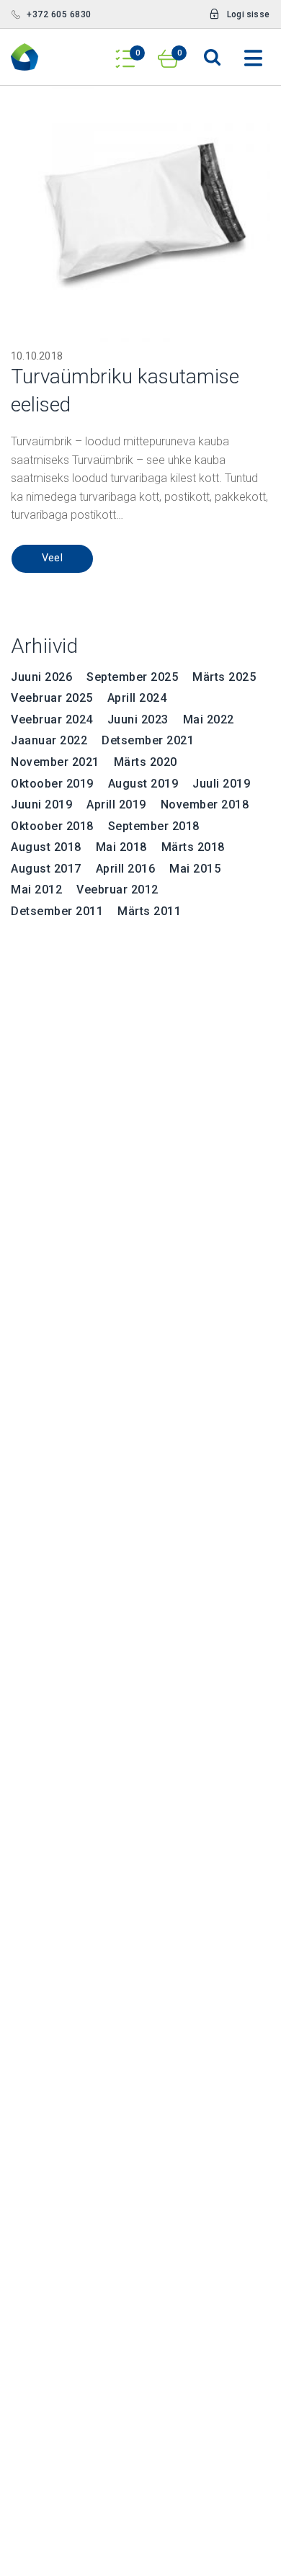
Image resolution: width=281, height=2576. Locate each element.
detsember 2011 (57, 911)
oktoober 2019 (52, 784)
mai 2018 (121, 847)
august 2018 (46, 847)
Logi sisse (248, 14)
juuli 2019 (221, 784)
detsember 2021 (148, 740)
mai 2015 (195, 869)
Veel (53, 558)
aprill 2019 (116, 805)
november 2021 (55, 762)
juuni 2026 (41, 677)
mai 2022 (209, 719)
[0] (125, 54)
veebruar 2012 (117, 890)
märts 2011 (149, 911)
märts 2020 (146, 762)
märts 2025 (224, 677)
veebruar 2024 (52, 719)
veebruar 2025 (52, 698)
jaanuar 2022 (49, 740)
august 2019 (143, 784)
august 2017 (46, 869)
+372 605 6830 (59, 14)
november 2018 (205, 805)
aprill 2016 (126, 869)
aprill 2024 (137, 698)
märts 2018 (193, 847)
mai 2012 (36, 890)
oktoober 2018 (52, 826)
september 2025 (132, 677)
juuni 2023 (138, 719)
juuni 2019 (41, 805)
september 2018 (154, 826)
